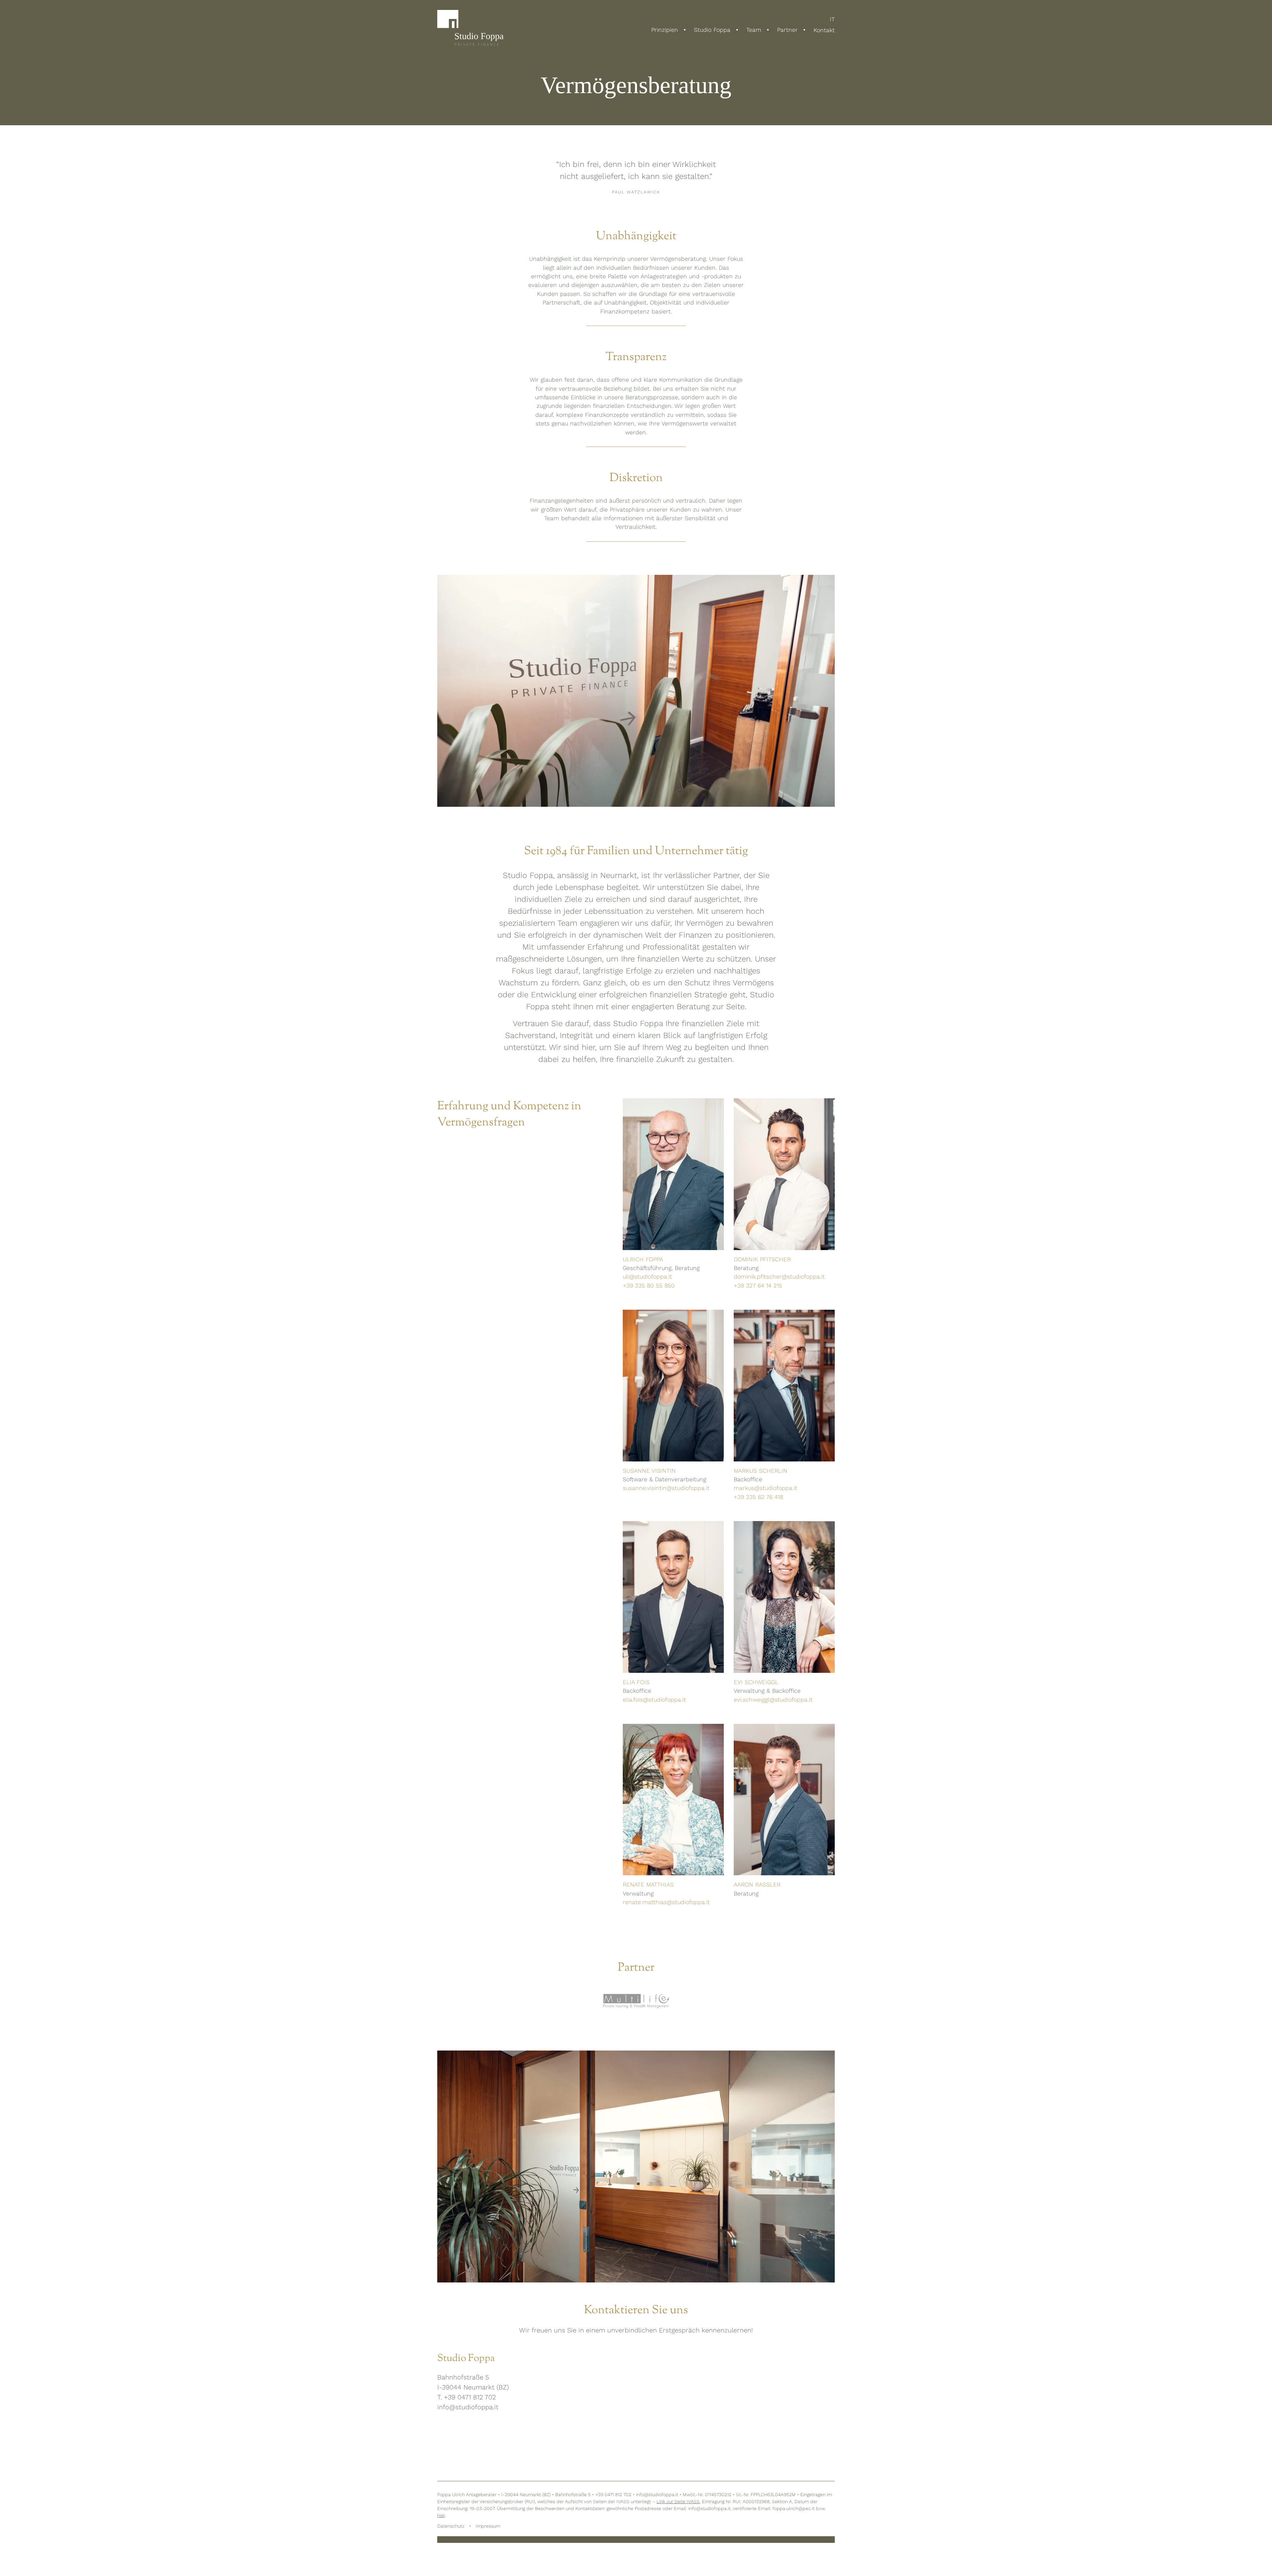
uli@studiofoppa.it (647, 1277)
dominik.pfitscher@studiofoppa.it (779, 1277)
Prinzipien (665, 30)
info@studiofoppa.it (468, 2407)
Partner (787, 30)
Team (754, 30)
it (832, 20)
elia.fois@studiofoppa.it (654, 1700)
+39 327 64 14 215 (758, 1286)
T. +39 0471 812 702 (467, 2397)
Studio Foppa (712, 30)
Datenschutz (451, 2526)
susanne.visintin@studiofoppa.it (666, 1488)
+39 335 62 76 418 (758, 1497)
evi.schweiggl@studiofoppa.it (773, 1700)
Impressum (488, 2526)
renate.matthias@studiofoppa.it (666, 1902)
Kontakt (824, 30)
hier (441, 2515)
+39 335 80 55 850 (649, 1286)
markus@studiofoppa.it (766, 1488)
